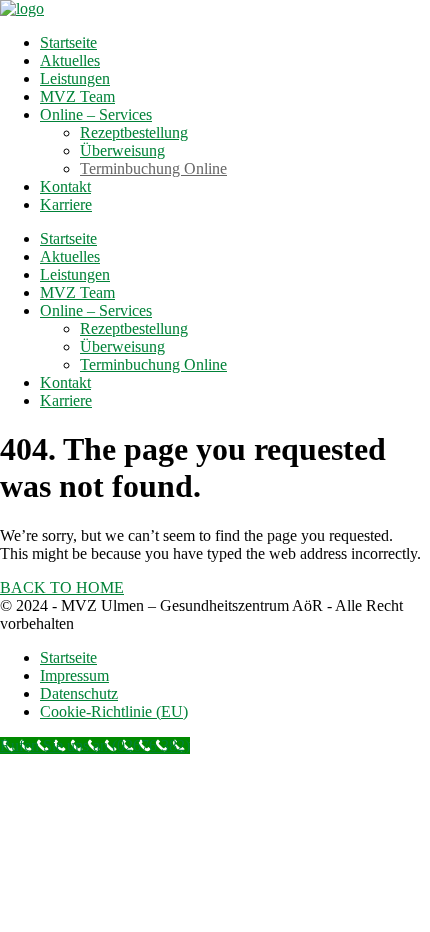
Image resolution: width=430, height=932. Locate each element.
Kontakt (65, 186)
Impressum (74, 675)
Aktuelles (70, 60)
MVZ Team (77, 96)
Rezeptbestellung (134, 132)
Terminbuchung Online (153, 168)
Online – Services (96, 114)
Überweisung (122, 150)
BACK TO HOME (62, 587)
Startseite (68, 42)
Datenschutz (79, 693)
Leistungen (75, 78)
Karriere (66, 204)
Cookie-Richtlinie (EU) (114, 711)
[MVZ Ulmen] (22, 8)
